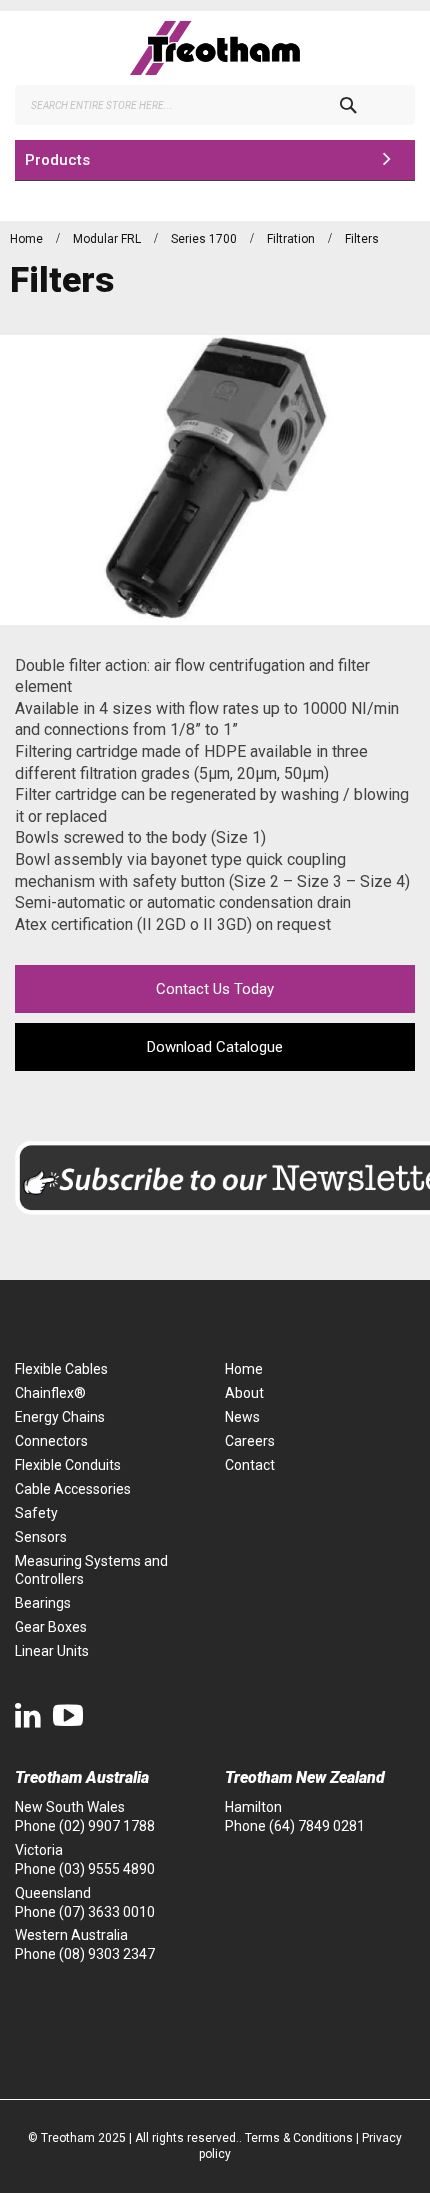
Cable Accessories (73, 1489)
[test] (215, 48)
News (242, 1417)
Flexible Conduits (68, 1465)
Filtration (292, 239)
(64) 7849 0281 (317, 1826)
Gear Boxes (51, 1627)
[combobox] (215, 105)
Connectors (51, 1441)
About (244, 1393)
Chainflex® (50, 1393)
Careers (250, 1441)
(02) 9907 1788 (107, 1826)
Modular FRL (108, 239)
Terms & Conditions (299, 2138)
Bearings (43, 1603)
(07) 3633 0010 (107, 1912)
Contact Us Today (215, 989)
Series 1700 (205, 239)
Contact (250, 1465)
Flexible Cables (61, 1369)
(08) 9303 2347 (107, 1954)
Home (28, 239)
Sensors (41, 1537)
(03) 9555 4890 (107, 1869)
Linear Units (52, 1651)
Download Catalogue (215, 1047)
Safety (36, 1513)
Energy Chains (60, 1417)
